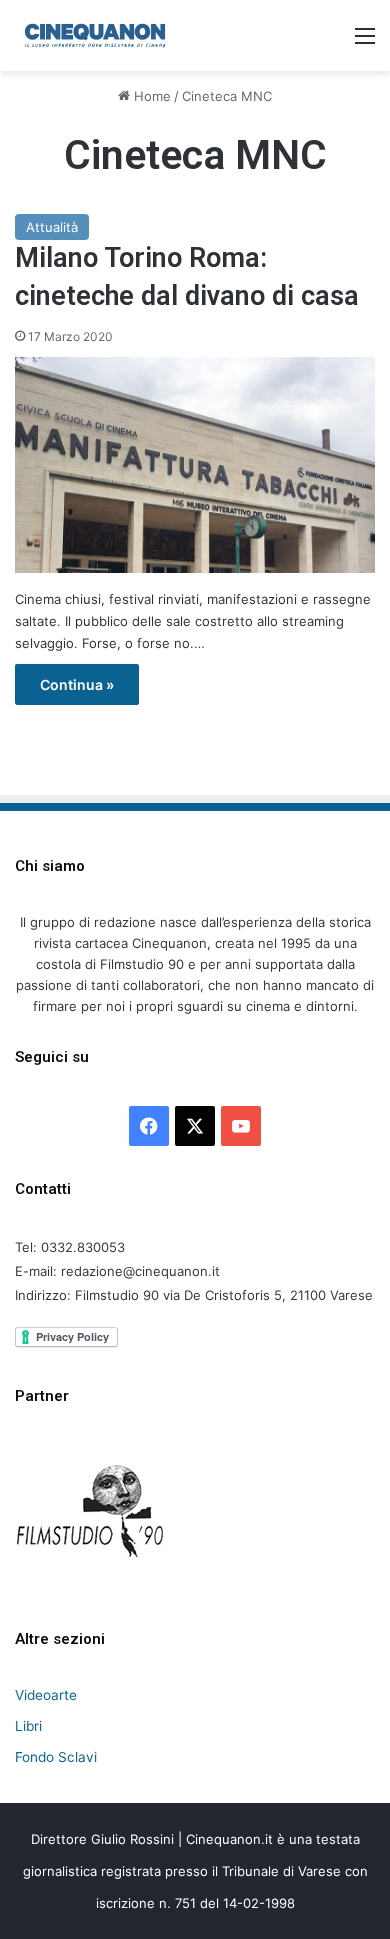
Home (150, 96)
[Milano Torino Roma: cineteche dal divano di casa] (195, 465)
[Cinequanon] (95, 35)
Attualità (52, 227)
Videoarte (46, 1695)
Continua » (77, 684)
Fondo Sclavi (56, 1757)
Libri (28, 1726)
